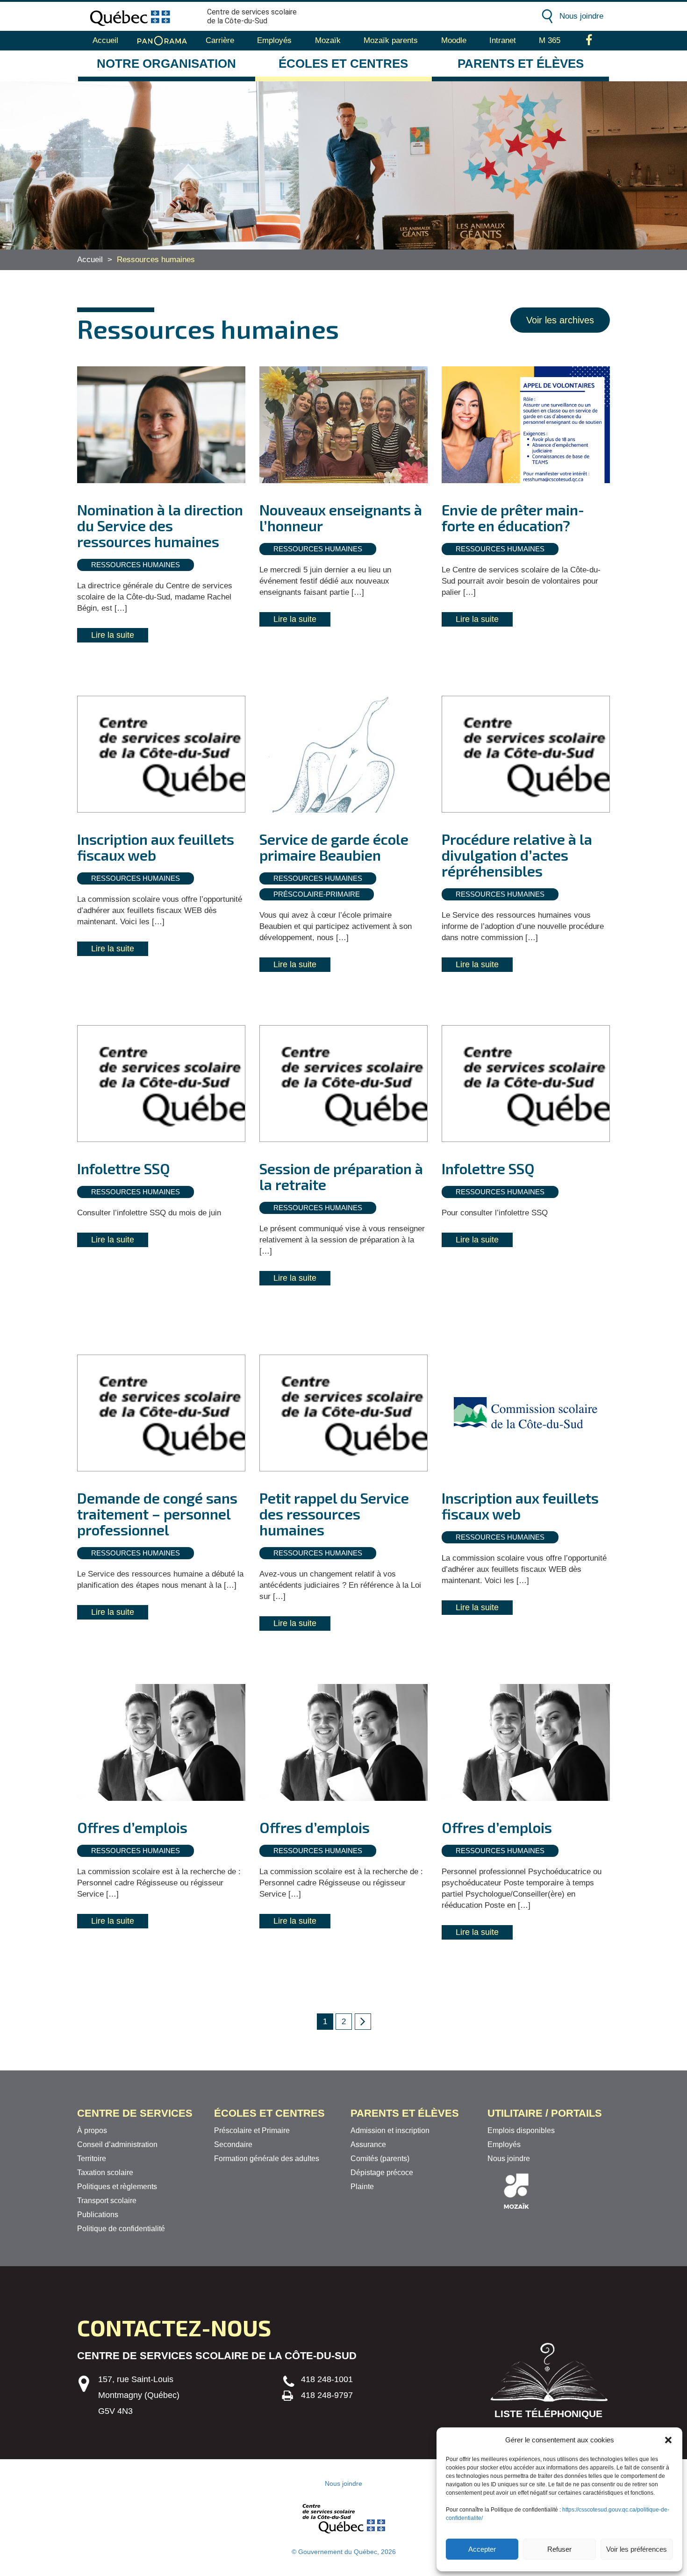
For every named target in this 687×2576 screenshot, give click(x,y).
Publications (98, 2215)
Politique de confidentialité (121, 2229)
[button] (668, 2440)
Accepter (482, 2549)
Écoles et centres (343, 64)
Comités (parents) (380, 2159)
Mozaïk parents (391, 40)
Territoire (92, 2159)
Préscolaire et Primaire (252, 2130)
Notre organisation (166, 64)
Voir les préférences (637, 2549)
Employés (274, 40)
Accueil (105, 40)
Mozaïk (328, 40)
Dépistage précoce (382, 2173)
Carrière (220, 40)
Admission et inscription (390, 2130)
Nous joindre (581, 16)
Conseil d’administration (117, 2144)
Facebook (589, 41)
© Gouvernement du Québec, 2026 (344, 2552)
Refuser (559, 2549)
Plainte (362, 2187)
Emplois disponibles (521, 2130)
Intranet (503, 40)
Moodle (454, 40)
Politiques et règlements (117, 2187)
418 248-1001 (327, 2379)
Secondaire (233, 2144)
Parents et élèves (521, 64)
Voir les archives (560, 320)
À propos (92, 2130)
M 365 (550, 40)
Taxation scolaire (105, 2173)
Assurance (368, 2144)
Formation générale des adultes (267, 2159)
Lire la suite (113, 635)
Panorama (162, 41)
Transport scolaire (107, 2201)
